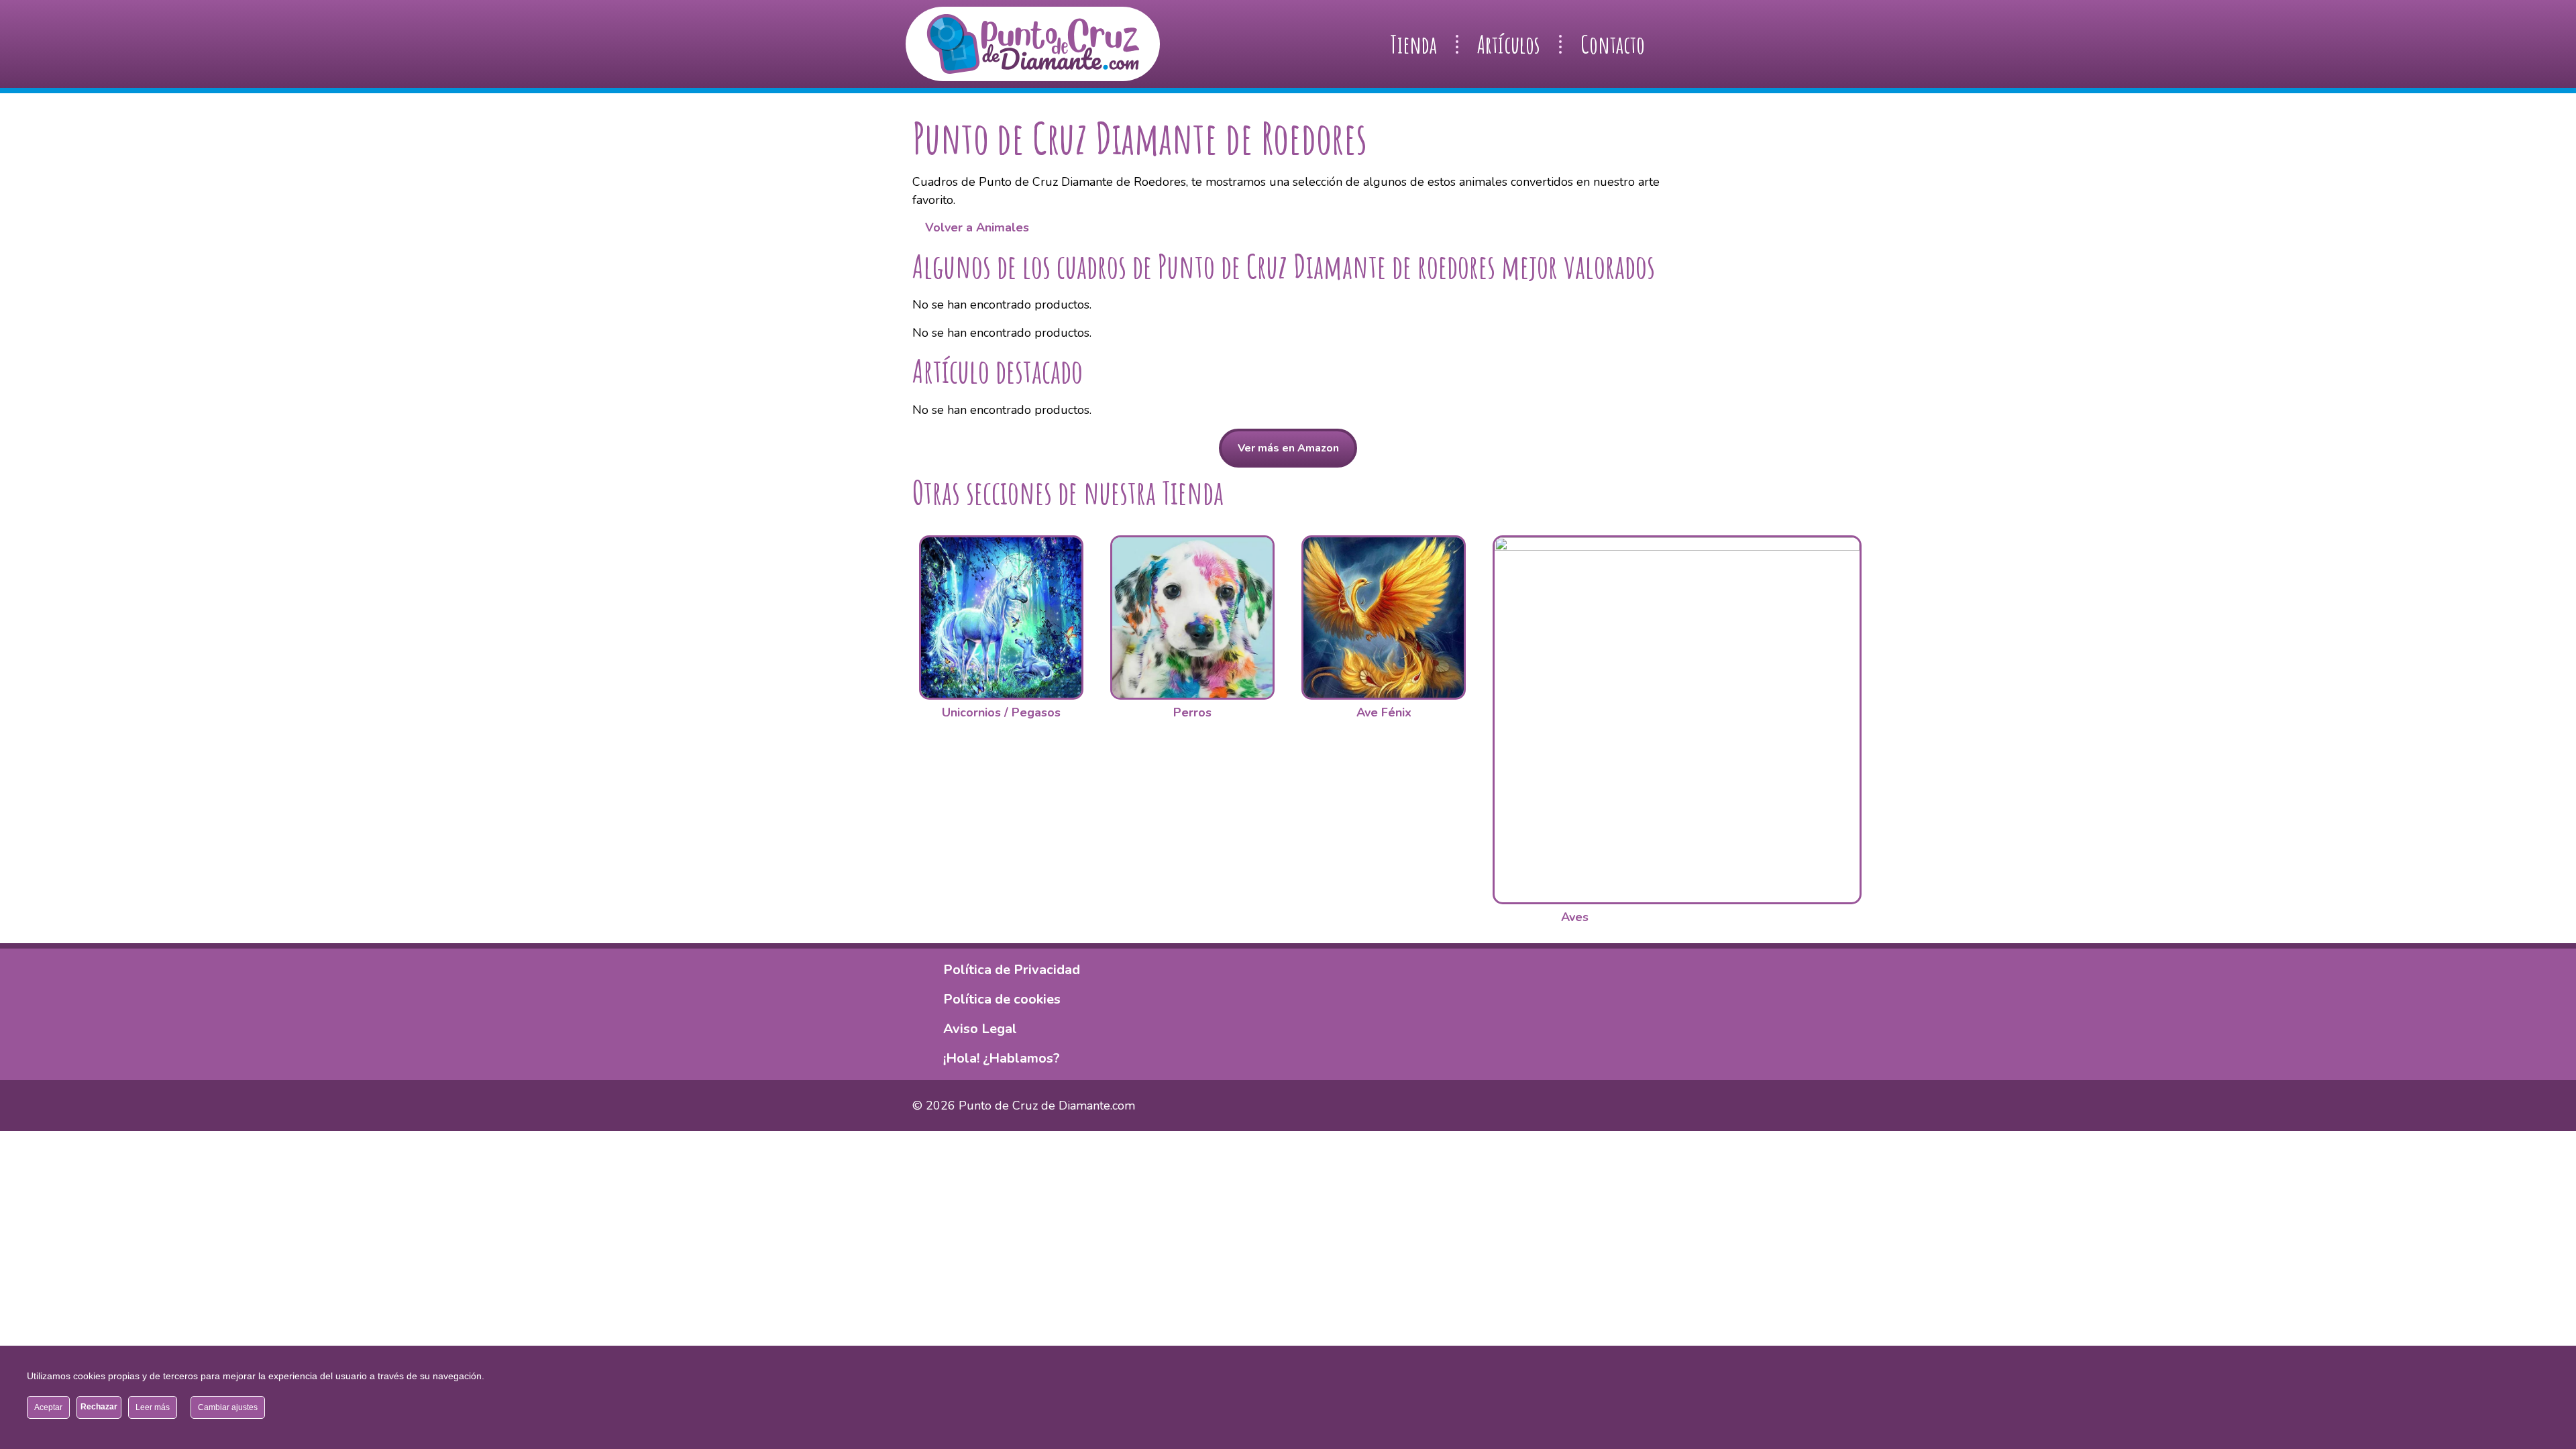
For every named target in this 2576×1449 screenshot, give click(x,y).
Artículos (1509, 44)
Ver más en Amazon (1288, 448)
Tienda (1413, 44)
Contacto (1613, 44)
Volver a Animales (975, 227)
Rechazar (99, 1407)
